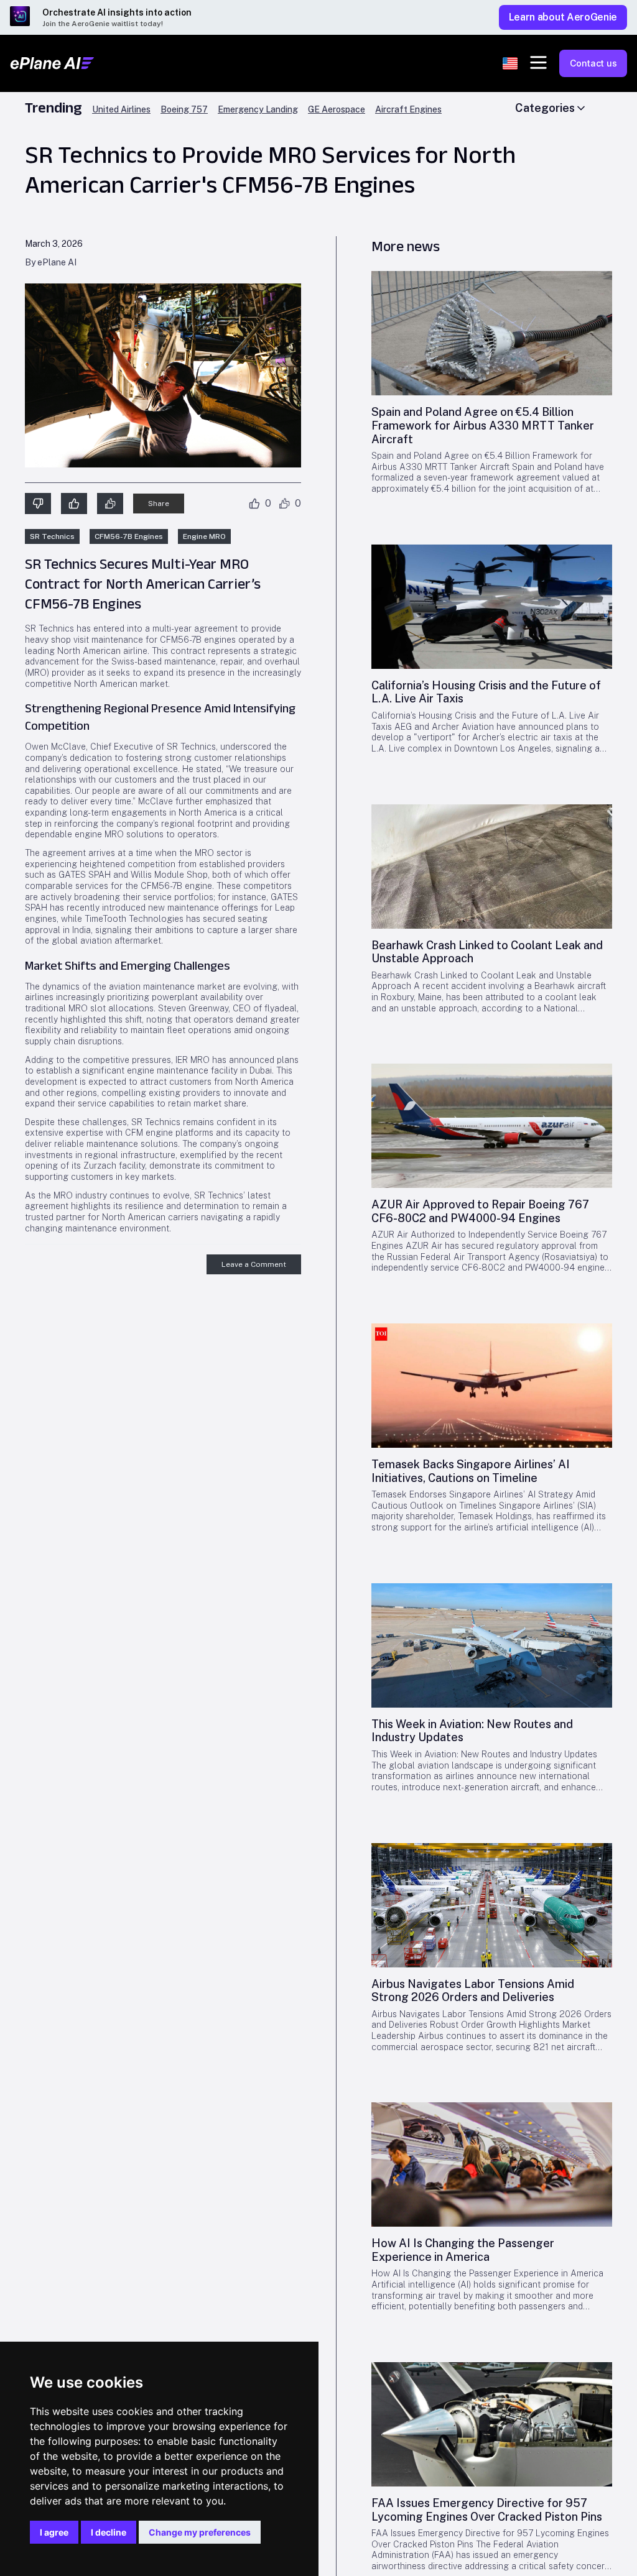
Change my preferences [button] (200, 2532)
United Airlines (121, 110)
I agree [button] (54, 2532)
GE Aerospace (337, 110)
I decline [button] (109, 2532)
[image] (492, 333)
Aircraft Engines (408, 110)
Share (159, 504)
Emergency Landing (258, 110)
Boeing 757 (184, 110)
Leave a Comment (254, 1264)
